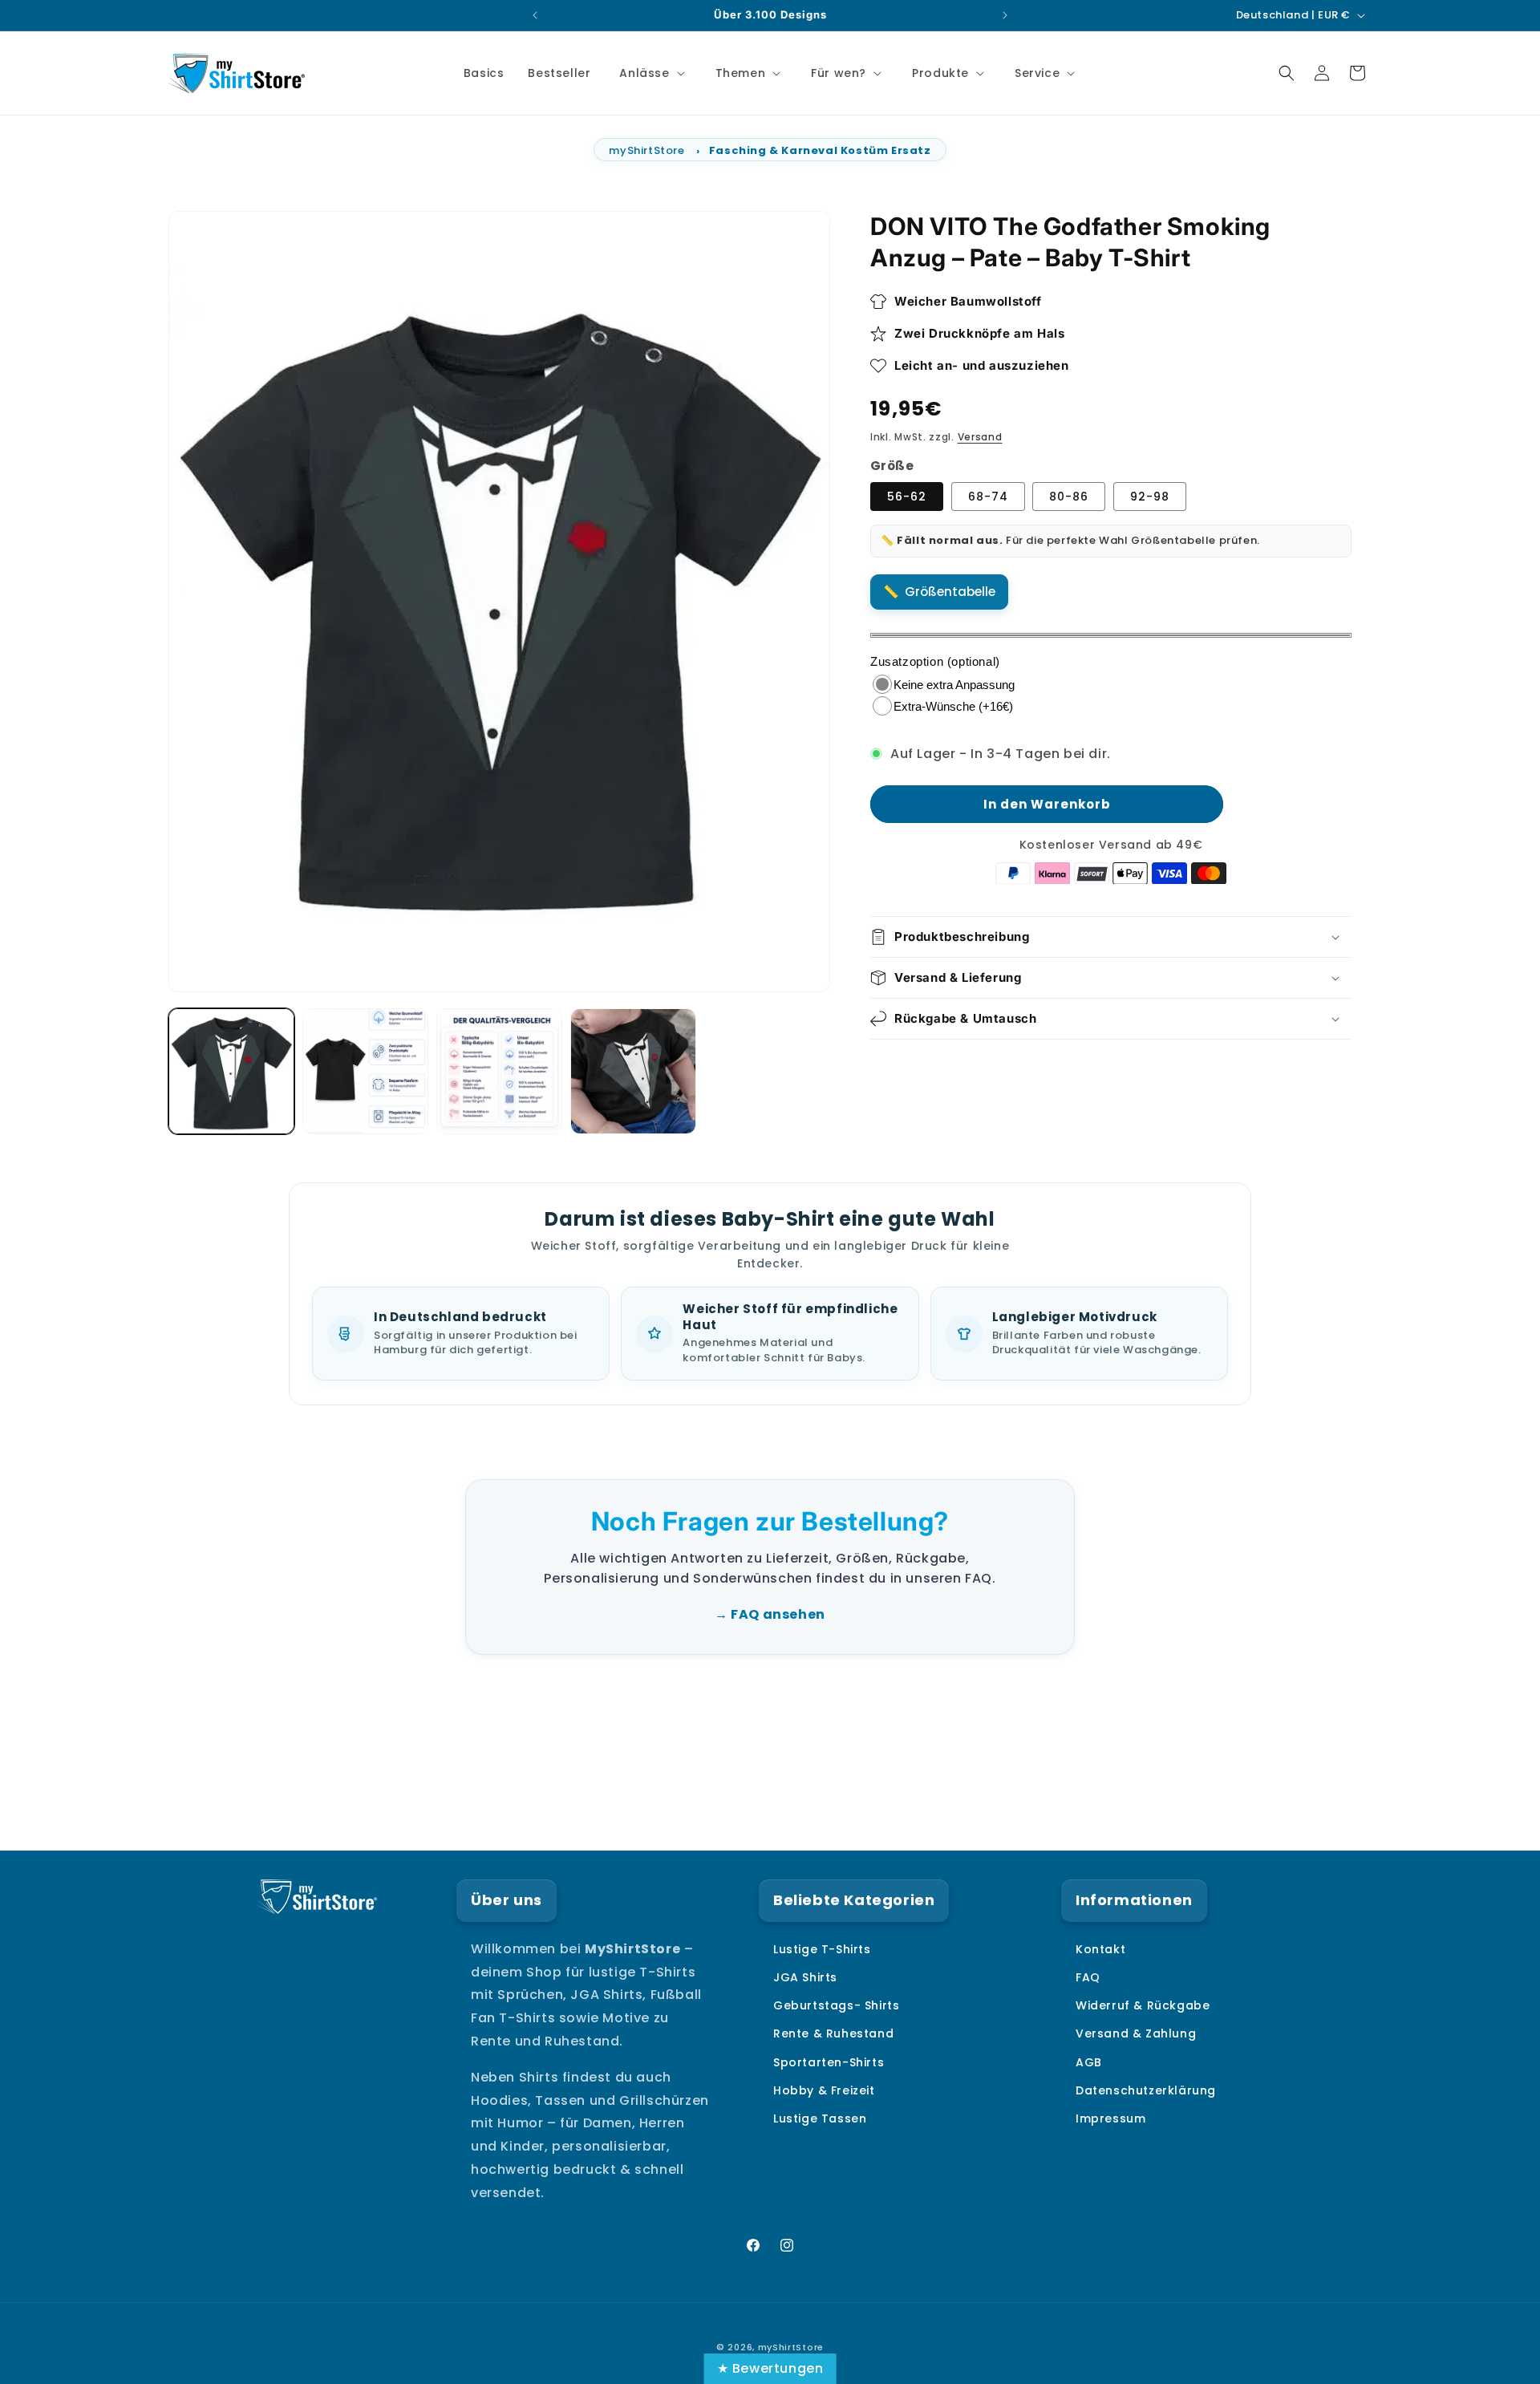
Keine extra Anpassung (954, 685)
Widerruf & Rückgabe (1143, 2005)
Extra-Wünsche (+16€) (953, 706)
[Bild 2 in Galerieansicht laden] (365, 1071)
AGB (1089, 2062)
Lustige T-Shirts (822, 1948)
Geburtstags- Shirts (836, 2005)
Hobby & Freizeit (824, 2090)
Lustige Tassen (820, 2118)
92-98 (1150, 497)
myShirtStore (646, 150)
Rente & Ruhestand (833, 2033)
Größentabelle (950, 592)
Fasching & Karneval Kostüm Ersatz (820, 150)
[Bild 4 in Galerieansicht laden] (633, 1071)
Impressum (1110, 2118)
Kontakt (1100, 1948)
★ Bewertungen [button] (770, 2368)
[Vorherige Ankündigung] (535, 15)
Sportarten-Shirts (829, 2062)
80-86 (1069, 497)
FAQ (1088, 1977)
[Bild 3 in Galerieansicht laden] (499, 1071)
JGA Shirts (805, 1977)
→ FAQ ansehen (770, 1614)
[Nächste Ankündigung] (1005, 15)
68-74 (988, 497)
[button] (650, 73)
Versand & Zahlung (1136, 2033)
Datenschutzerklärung (1146, 2090)
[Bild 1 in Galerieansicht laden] (231, 1071)
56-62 (907, 497)
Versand (980, 437)
